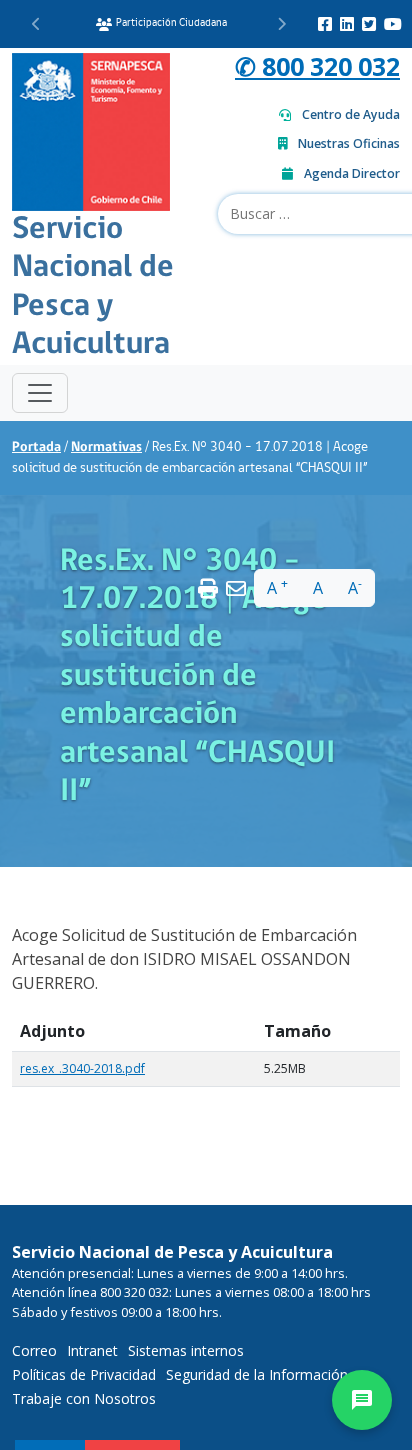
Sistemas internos (186, 1350)
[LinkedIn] (347, 24)
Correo (34, 1350)
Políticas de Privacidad (84, 1374)
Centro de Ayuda (351, 114)
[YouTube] (393, 24)
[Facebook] (325, 24)
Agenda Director (352, 173)
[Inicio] (91, 129)
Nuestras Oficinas (349, 143)
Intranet (92, 1350)
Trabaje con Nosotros (84, 1398)
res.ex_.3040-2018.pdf (82, 1068)
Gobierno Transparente (179, 23)
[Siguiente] (281, 24)
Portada (36, 447)
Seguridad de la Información (257, 1374)
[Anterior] (36, 24)
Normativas (106, 447)
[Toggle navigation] (40, 393)
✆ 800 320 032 (317, 66)
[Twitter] (369, 24)
